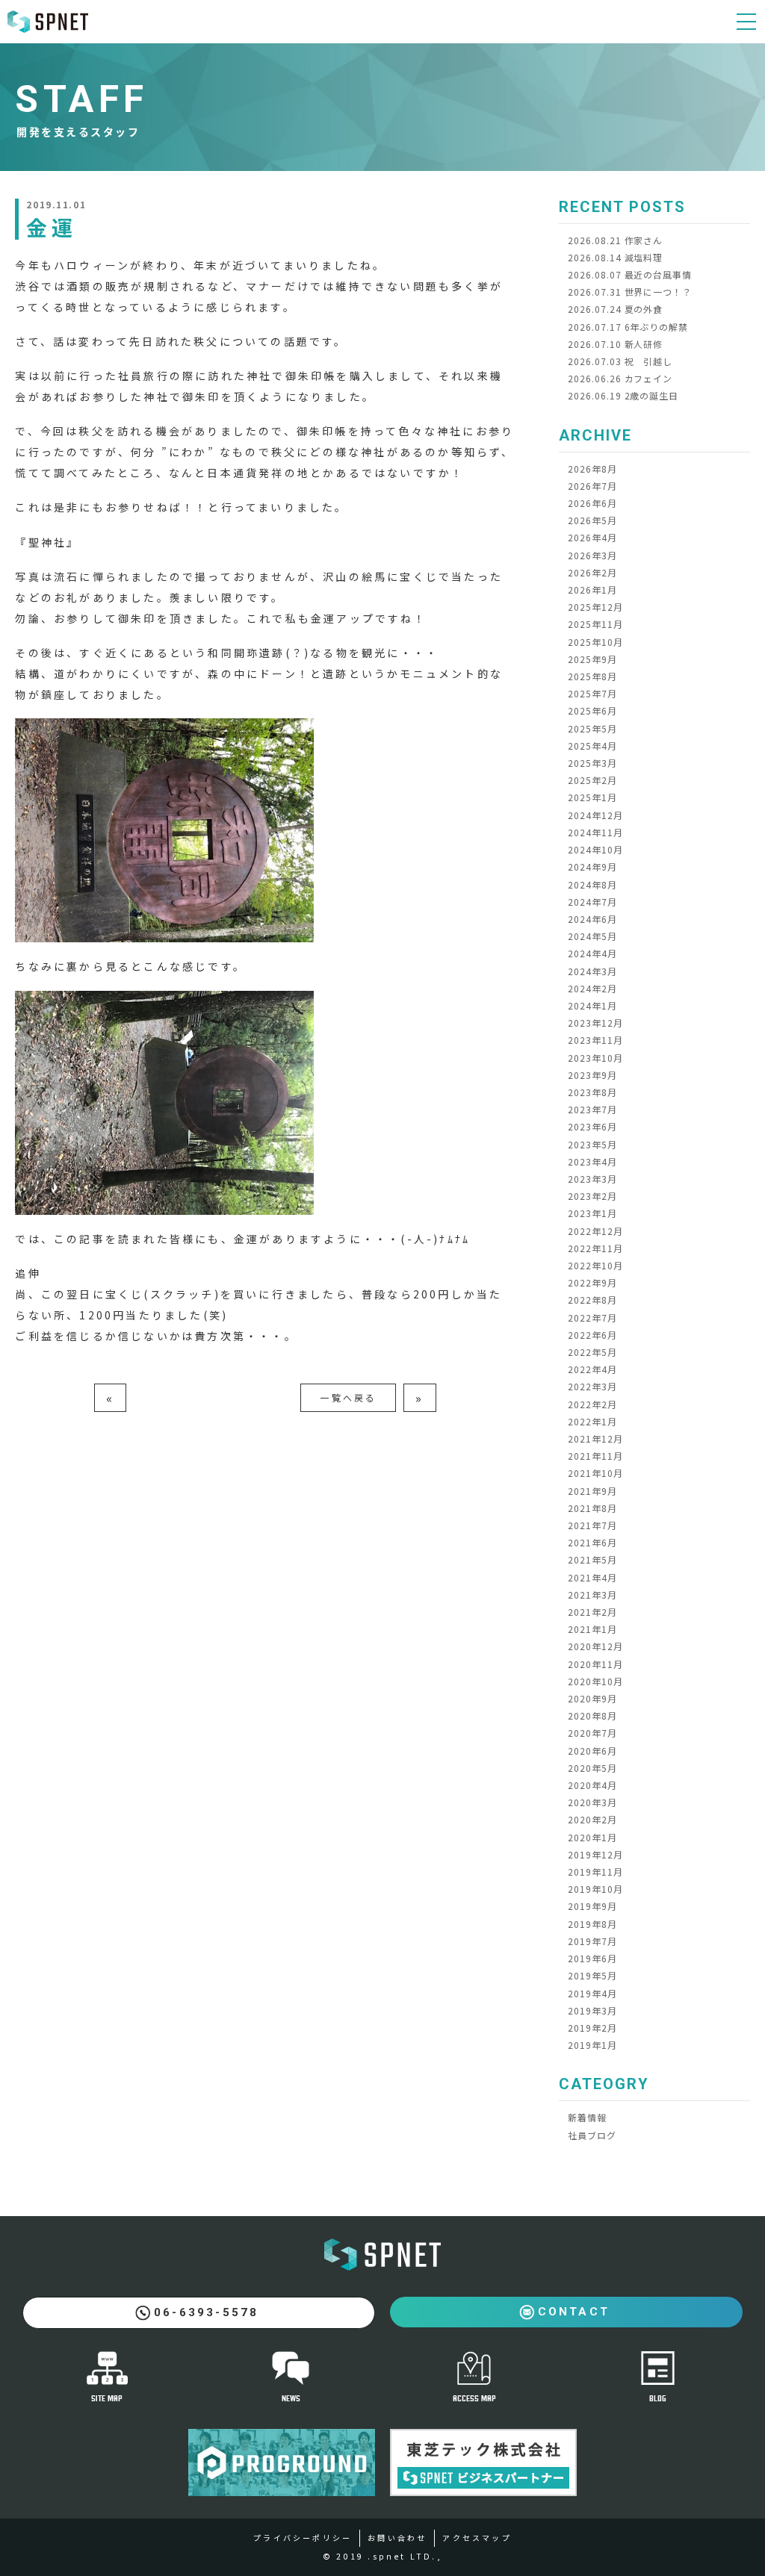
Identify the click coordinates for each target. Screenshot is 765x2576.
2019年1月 (592, 2045)
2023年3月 (592, 1179)
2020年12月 (595, 1646)
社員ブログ (592, 2135)
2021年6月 (592, 1542)
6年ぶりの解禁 (628, 327)
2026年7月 (592, 486)
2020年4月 (592, 1785)
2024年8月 (592, 884)
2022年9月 (592, 1282)
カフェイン (620, 378)
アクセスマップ (477, 2538)
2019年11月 (595, 1872)
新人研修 (615, 344)
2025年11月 (595, 624)
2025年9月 (592, 659)
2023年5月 (592, 1144)
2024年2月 (592, 988)
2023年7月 (592, 1109)
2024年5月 (592, 936)
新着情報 (587, 2117)
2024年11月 (595, 832)
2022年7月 (592, 1317)
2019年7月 (592, 1941)
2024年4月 (592, 953)
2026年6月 (592, 503)
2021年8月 (592, 1508)
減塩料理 (615, 257)
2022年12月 (595, 1231)
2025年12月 (595, 607)
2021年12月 (595, 1438)
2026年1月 (592, 589)
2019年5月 (592, 1975)
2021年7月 (592, 1525)
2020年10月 (595, 1681)
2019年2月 (592, 2028)
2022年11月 (595, 1248)
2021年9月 (592, 1491)
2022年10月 (595, 1265)
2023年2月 (592, 1196)
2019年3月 (592, 2010)
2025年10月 (595, 642)
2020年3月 (592, 1802)
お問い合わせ (397, 2538)
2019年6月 (592, 1958)
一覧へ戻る (348, 1397)
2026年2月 (592, 572)
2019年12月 (595, 1854)
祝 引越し (620, 361)
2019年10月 (595, 1889)
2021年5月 (592, 1559)
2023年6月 (592, 1126)
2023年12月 (595, 1023)
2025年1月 (592, 797)
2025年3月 (592, 763)
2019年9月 (592, 1906)
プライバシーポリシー (303, 2538)
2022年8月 (592, 1300)
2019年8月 (592, 1924)
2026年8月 (592, 469)
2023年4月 (592, 1161)
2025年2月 (592, 780)
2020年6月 (592, 1751)
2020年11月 (595, 1664)
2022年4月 (592, 1369)
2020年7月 (592, 1733)
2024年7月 (592, 902)
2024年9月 (592, 867)
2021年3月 (592, 1595)
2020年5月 (592, 1768)
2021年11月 (595, 1456)
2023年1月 (592, 1213)
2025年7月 (592, 693)
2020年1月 (592, 1837)
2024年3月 (592, 971)
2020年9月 (592, 1698)
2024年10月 (595, 849)
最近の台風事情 (630, 274)
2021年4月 (592, 1577)
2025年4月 (592, 746)
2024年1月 (592, 1005)
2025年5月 (592, 728)
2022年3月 (592, 1386)
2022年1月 (592, 1421)
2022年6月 (592, 1335)
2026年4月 (592, 537)
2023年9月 (592, 1075)
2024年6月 (592, 919)
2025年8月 (592, 676)
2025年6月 (592, 710)
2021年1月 (592, 1629)
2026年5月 (592, 520)
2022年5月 (592, 1352)
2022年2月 (592, 1404)
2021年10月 (595, 1473)
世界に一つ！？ (630, 292)
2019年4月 (592, 1993)
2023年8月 (592, 1092)
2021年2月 (592, 1612)
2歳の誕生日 (623, 395)
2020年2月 (592, 1819)
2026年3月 (592, 555)
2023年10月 (595, 1058)
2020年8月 (592, 1715)
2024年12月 (595, 815)
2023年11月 (595, 1040)
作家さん (615, 240)
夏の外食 (615, 309)
